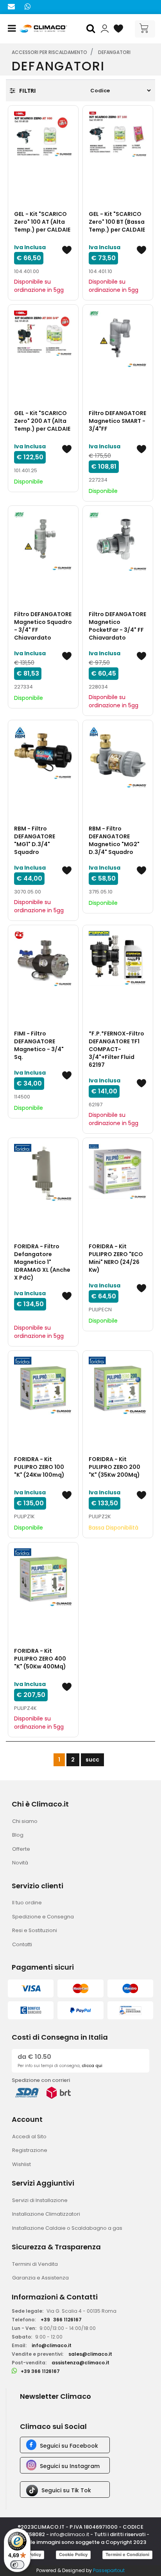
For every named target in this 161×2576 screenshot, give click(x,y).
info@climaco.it (52, 2345)
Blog (18, 1835)
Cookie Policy (73, 2554)
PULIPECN (100, 1310)
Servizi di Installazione (40, 2200)
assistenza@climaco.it (80, 2363)
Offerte (21, 1849)
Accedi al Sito (29, 2136)
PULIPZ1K (24, 1516)
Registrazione (30, 2150)
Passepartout (109, 2570)
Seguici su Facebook (69, 2446)
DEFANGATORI (114, 52)
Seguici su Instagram (70, 2466)
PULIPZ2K (100, 1516)
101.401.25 (26, 470)
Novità (20, 1863)
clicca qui (92, 2066)
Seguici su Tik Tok (66, 2490)
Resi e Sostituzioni (35, 1930)
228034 (98, 687)
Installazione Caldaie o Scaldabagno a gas (67, 2228)
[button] (92, 29)
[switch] (17, 2565)
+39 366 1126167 (40, 2371)
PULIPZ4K (25, 1708)
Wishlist (21, 2164)
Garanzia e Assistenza (40, 2278)
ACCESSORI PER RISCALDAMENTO (49, 52)
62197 (96, 1105)
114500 (22, 1097)
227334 (23, 687)
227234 (98, 480)
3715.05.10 (101, 892)
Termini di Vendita (35, 2264)
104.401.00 (27, 271)
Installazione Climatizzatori (46, 2214)
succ (92, 1760)
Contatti (22, 1944)
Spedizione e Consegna (43, 1917)
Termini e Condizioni (127, 2554)
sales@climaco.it (90, 2354)
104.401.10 (100, 271)
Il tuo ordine (27, 1903)
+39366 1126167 (61, 2320)
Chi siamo (25, 1821)
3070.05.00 (28, 892)
